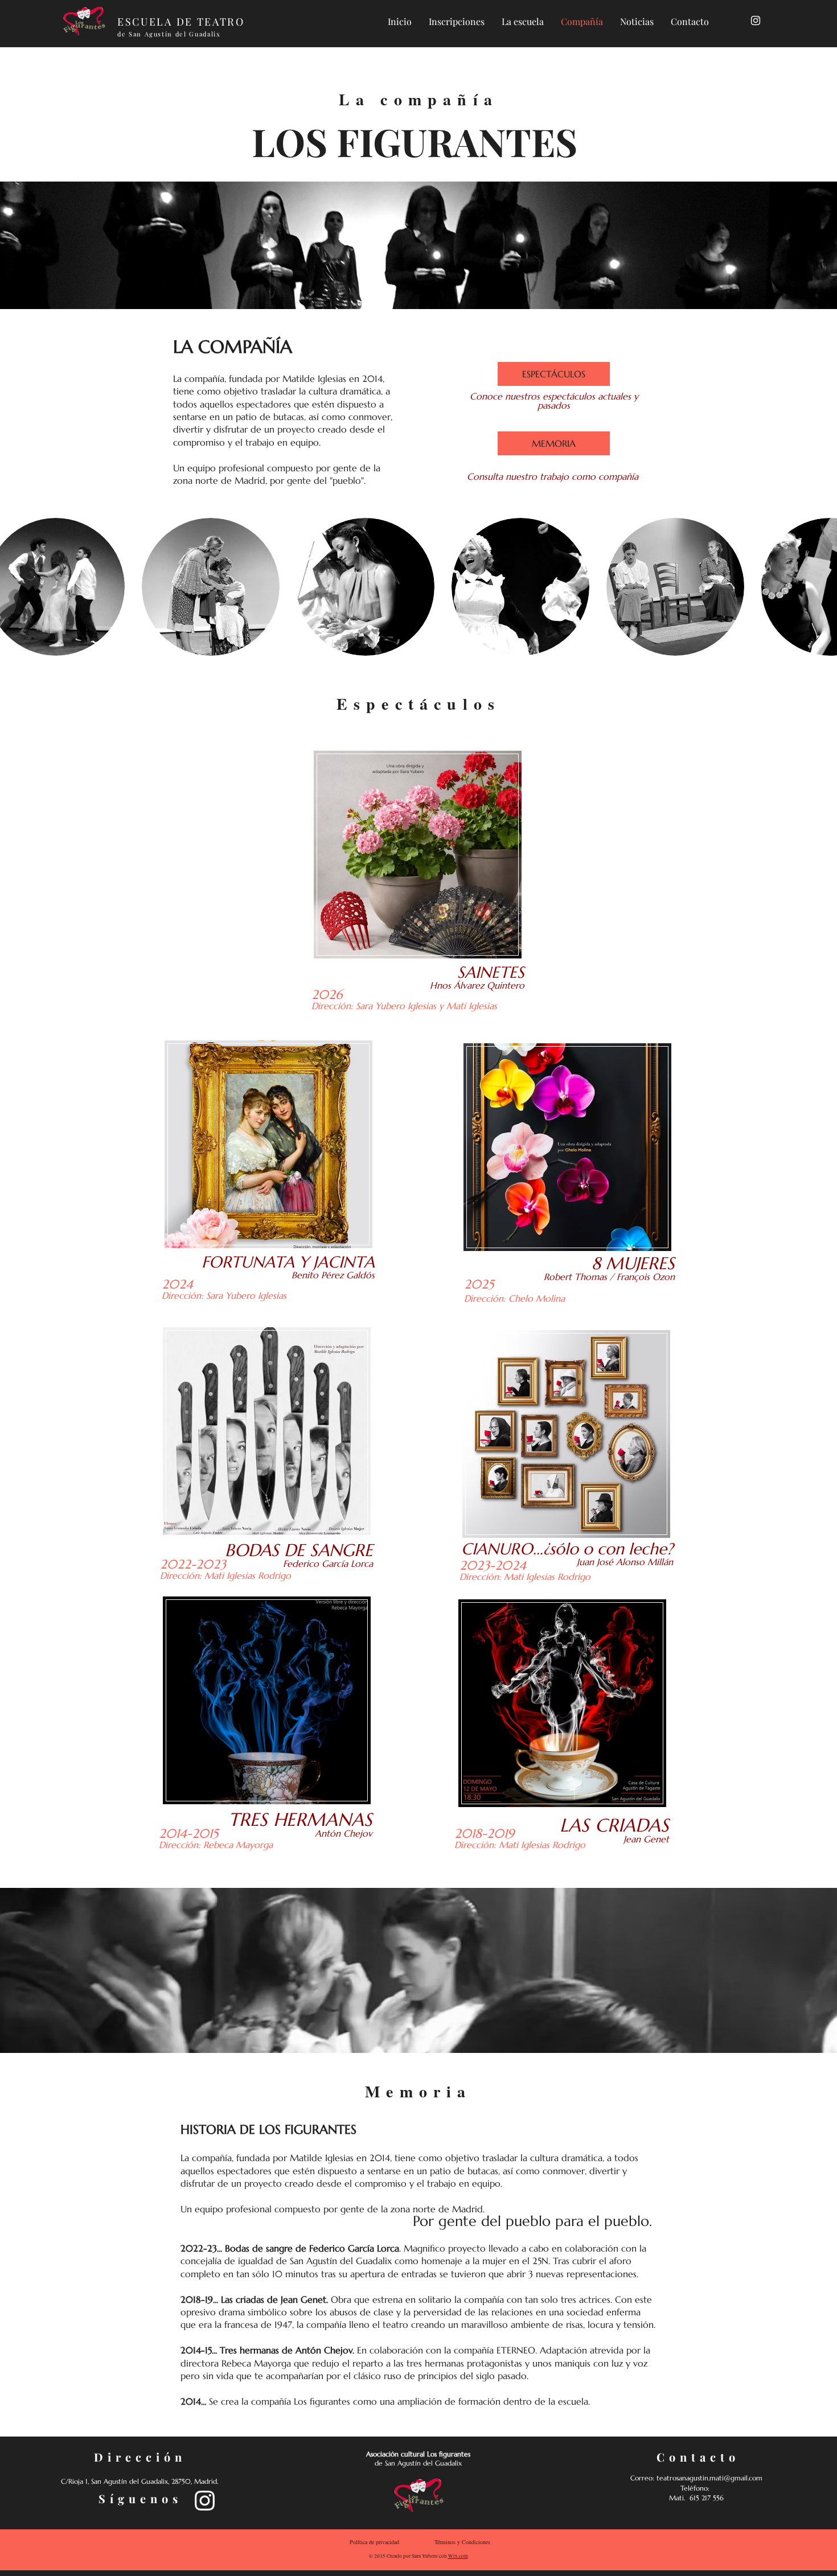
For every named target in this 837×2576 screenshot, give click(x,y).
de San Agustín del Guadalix (169, 34)
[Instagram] (756, 20)
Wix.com (458, 2556)
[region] (419, 868)
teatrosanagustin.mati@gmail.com (709, 2478)
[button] (211, 587)
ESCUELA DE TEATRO (183, 22)
